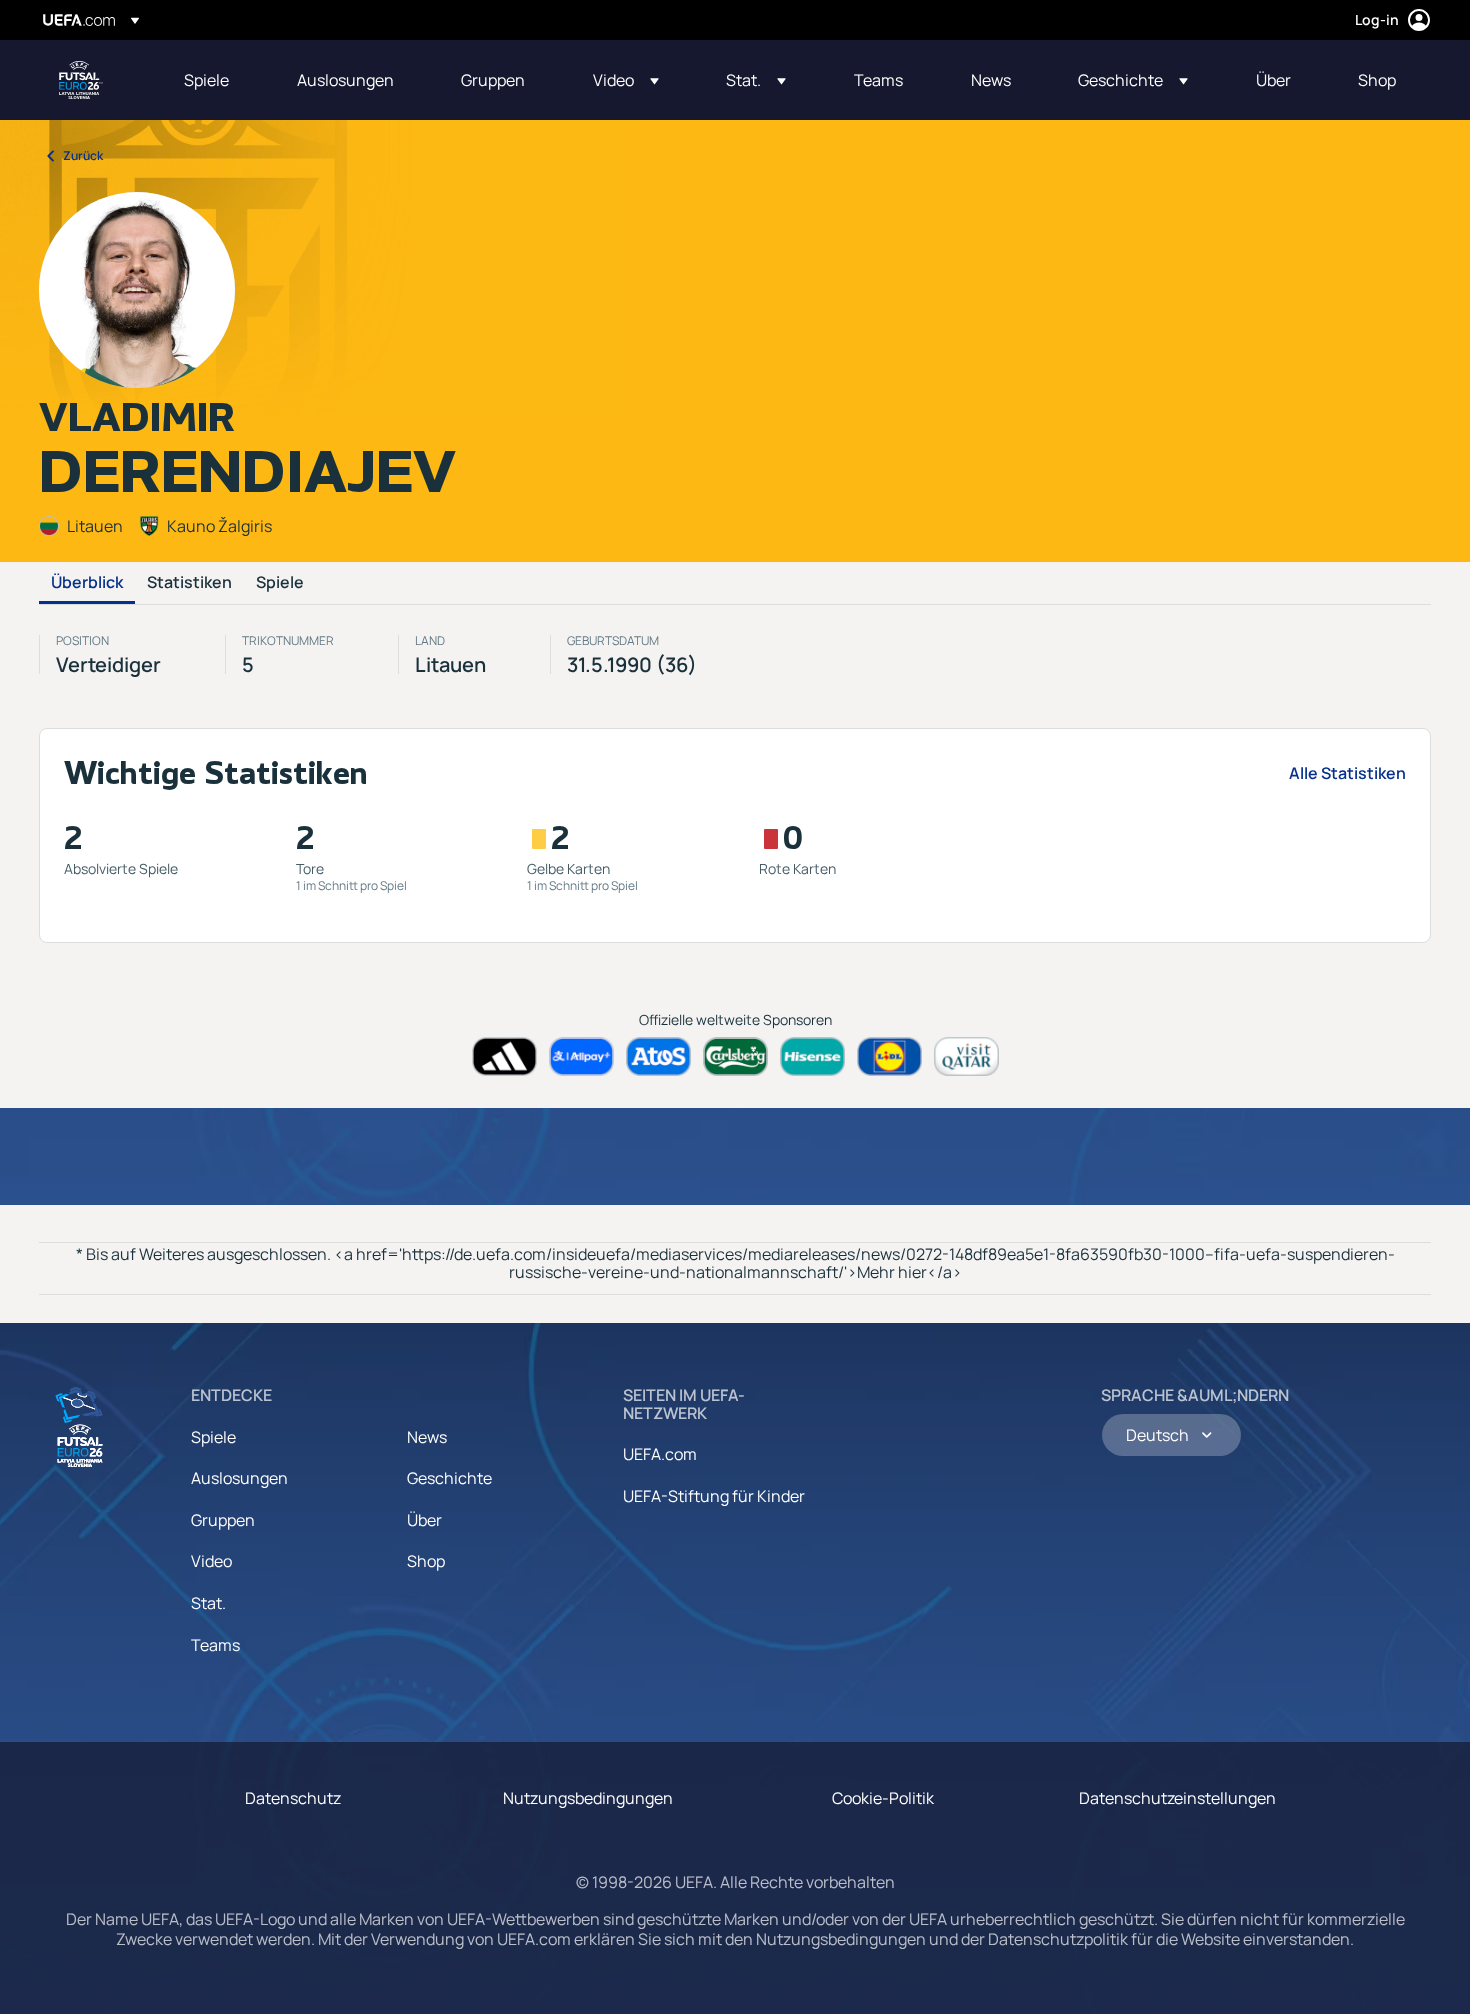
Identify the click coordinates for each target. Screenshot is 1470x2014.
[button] (626, 80)
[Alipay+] (581, 1056)
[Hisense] (812, 1056)
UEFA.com (660, 1454)
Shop (426, 1561)
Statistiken (189, 583)
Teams (215, 1645)
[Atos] (658, 1056)
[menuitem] (215, 80)
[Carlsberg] (735, 1056)
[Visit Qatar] (966, 1056)
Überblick (87, 583)
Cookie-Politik (883, 1798)
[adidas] (504, 1056)
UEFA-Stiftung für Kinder (714, 1496)
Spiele (280, 583)
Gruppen (223, 1520)
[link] (206, 80)
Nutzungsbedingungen (588, 1798)
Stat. (208, 1603)
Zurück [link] (83, 155)
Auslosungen (239, 1478)
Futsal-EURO (81, 80)
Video (211, 1561)
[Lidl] (889, 1056)
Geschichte (449, 1478)
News (427, 1437)
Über (424, 1520)
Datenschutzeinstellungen (1177, 1798)
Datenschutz (293, 1798)
